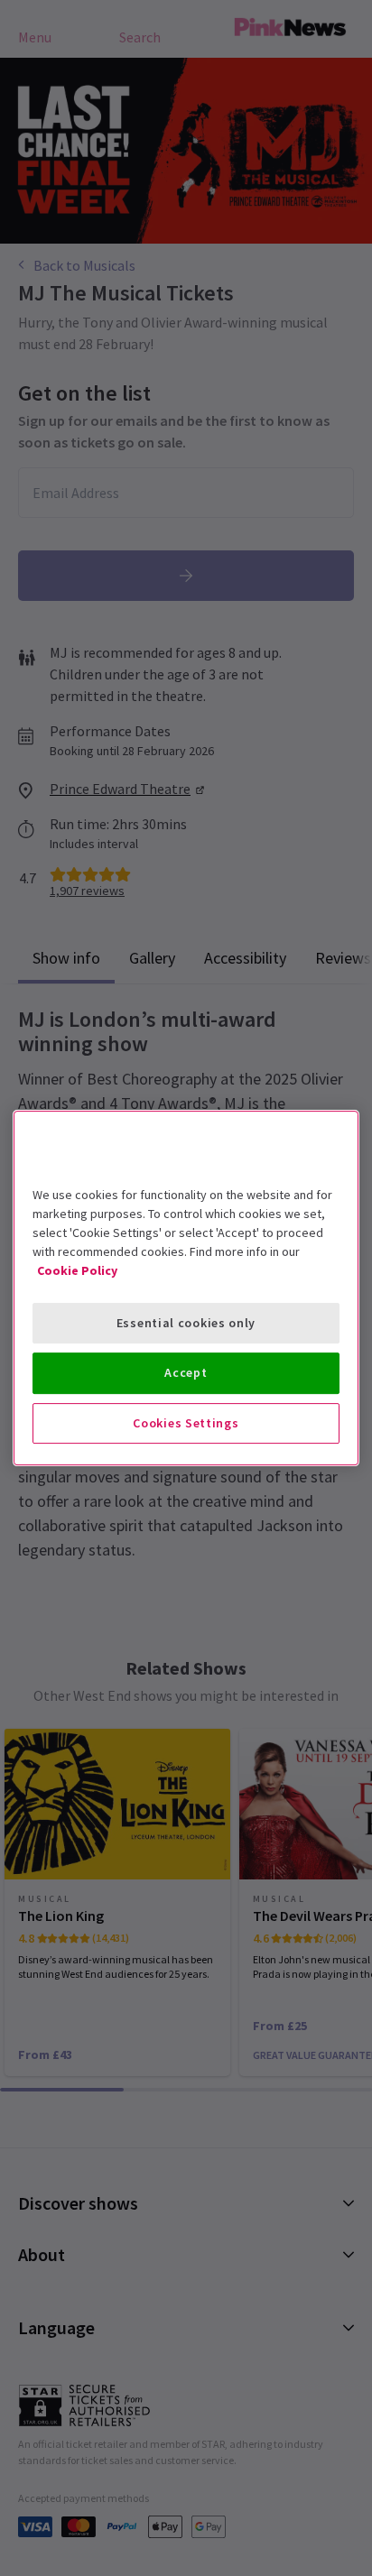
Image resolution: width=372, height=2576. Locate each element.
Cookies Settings (186, 1423)
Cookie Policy (77, 1270)
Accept (186, 1372)
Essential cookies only (186, 1323)
